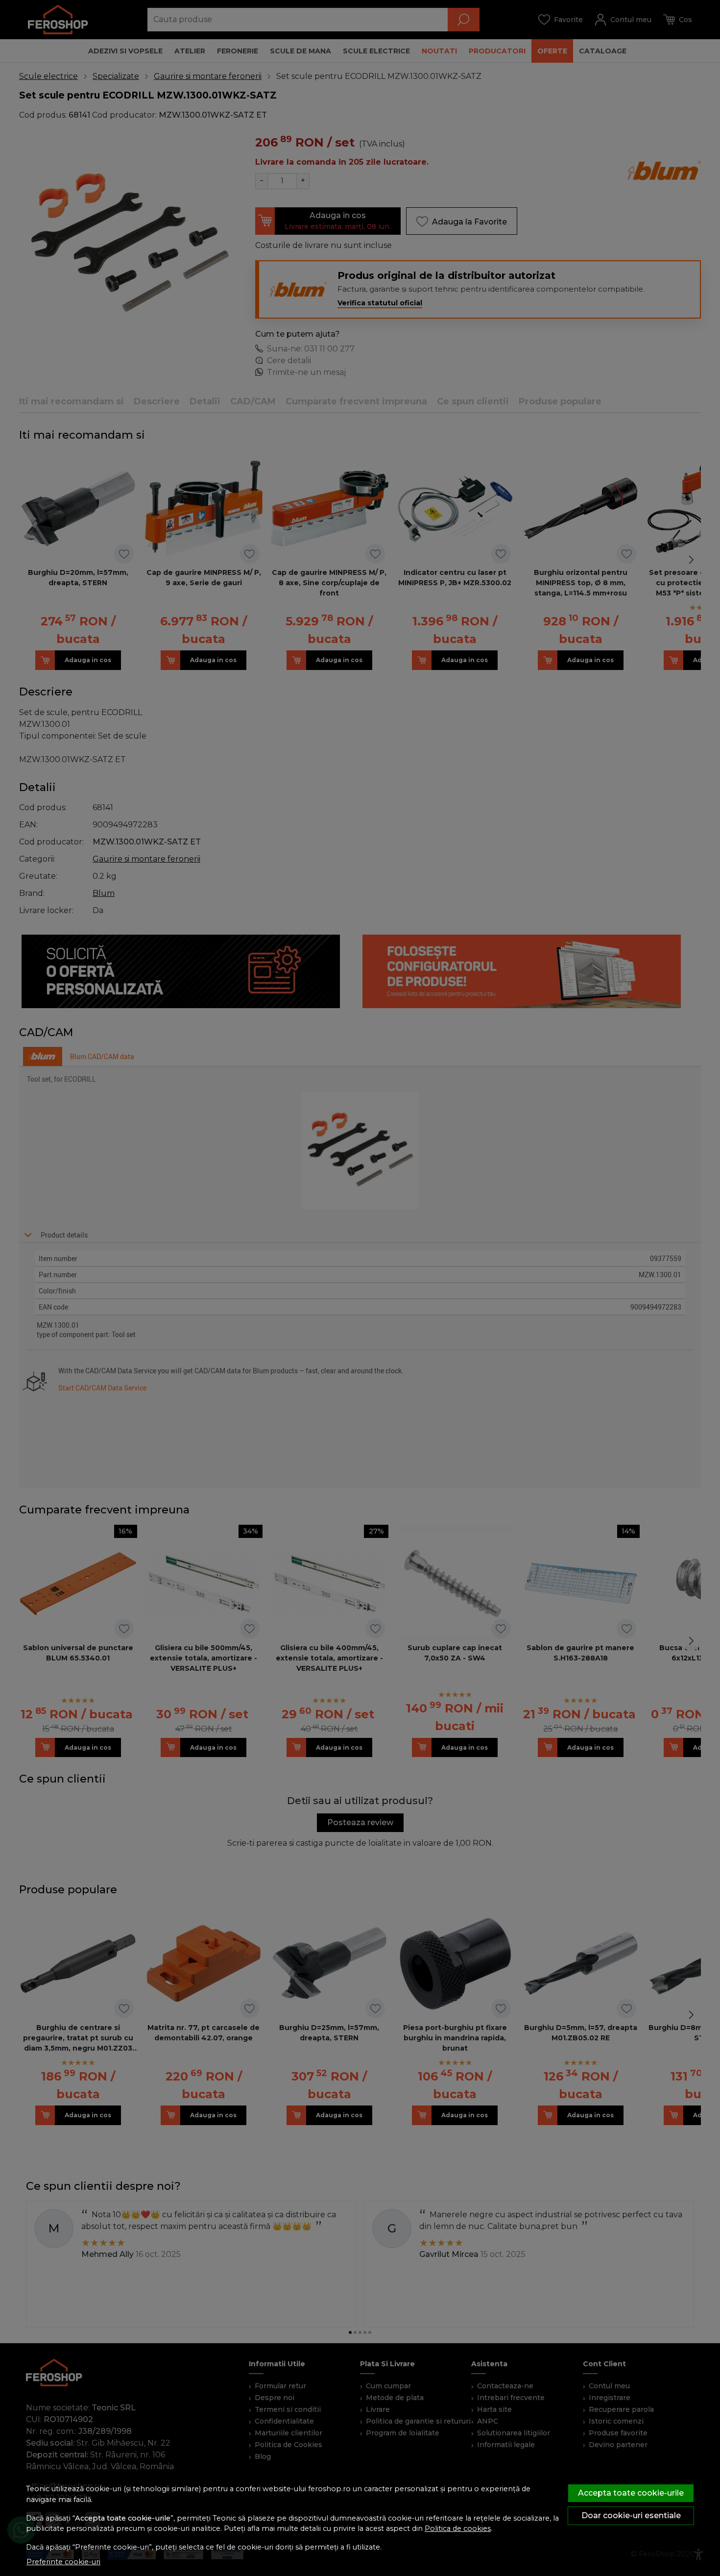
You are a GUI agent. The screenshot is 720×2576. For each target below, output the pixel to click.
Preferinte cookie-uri (63, 2562)
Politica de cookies (458, 2528)
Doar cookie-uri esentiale (631, 2515)
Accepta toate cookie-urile (631, 2493)
